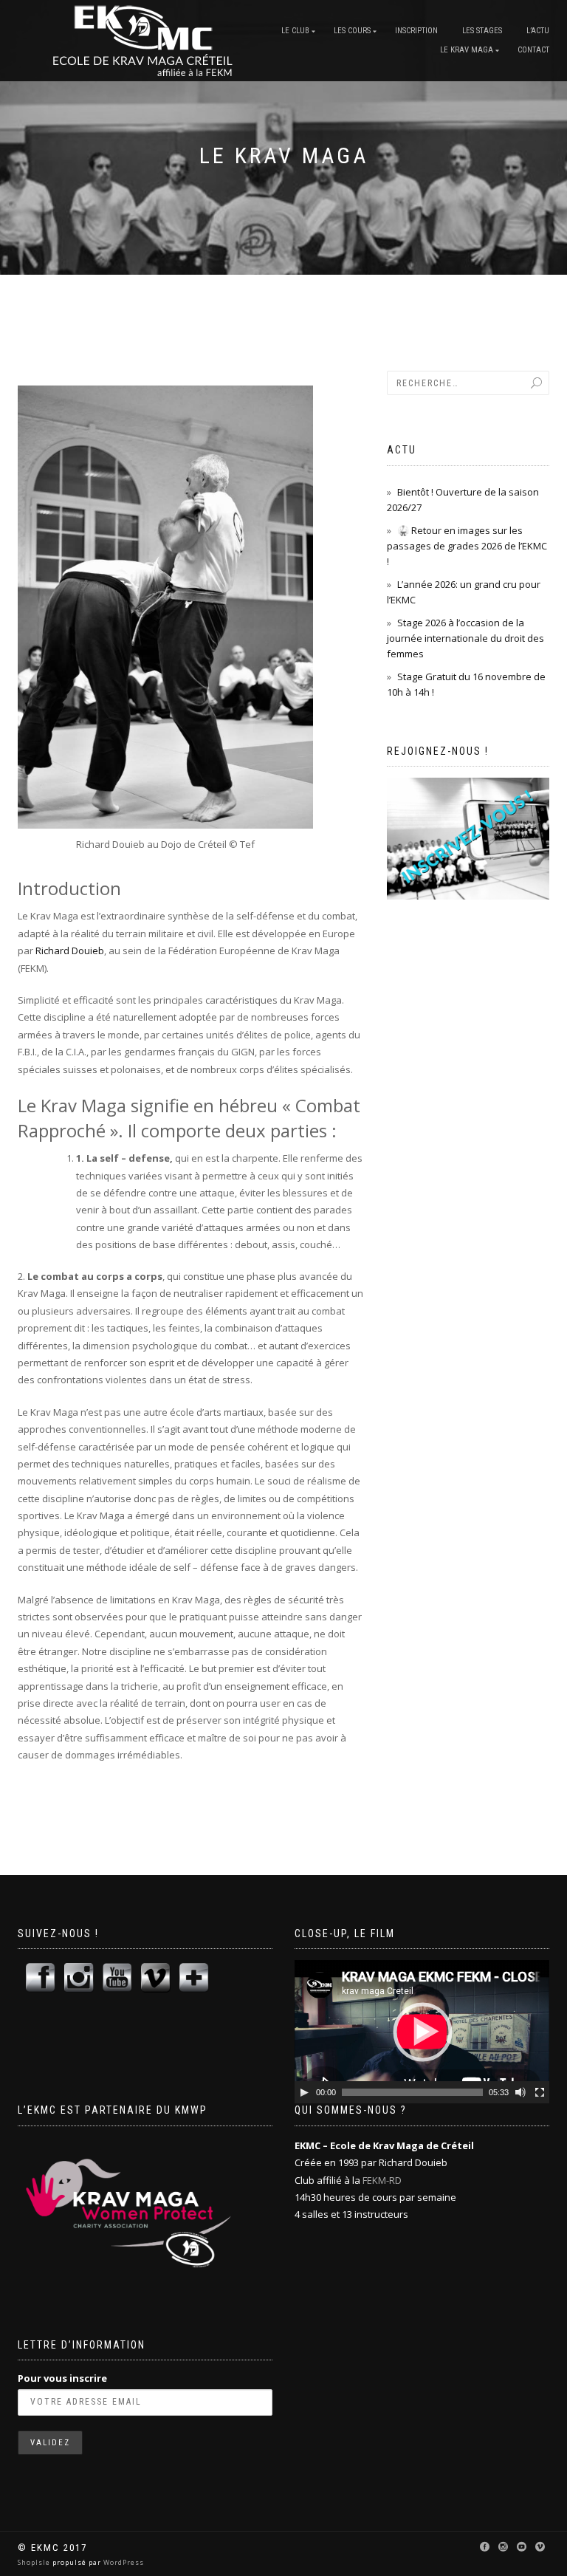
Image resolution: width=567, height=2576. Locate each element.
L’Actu (538, 31)
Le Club (295, 31)
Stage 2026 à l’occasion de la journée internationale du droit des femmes (465, 638)
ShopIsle (35, 2562)
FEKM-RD (382, 2180)
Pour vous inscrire (62, 2378)
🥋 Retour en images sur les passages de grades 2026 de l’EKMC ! (467, 546)
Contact (533, 50)
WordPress (123, 2562)
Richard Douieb (70, 950)
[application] (422, 2032)
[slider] (412, 2092)
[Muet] (520, 2092)
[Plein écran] (540, 2092)
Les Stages (482, 31)
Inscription (416, 31)
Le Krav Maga (467, 50)
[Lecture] (304, 2092)
